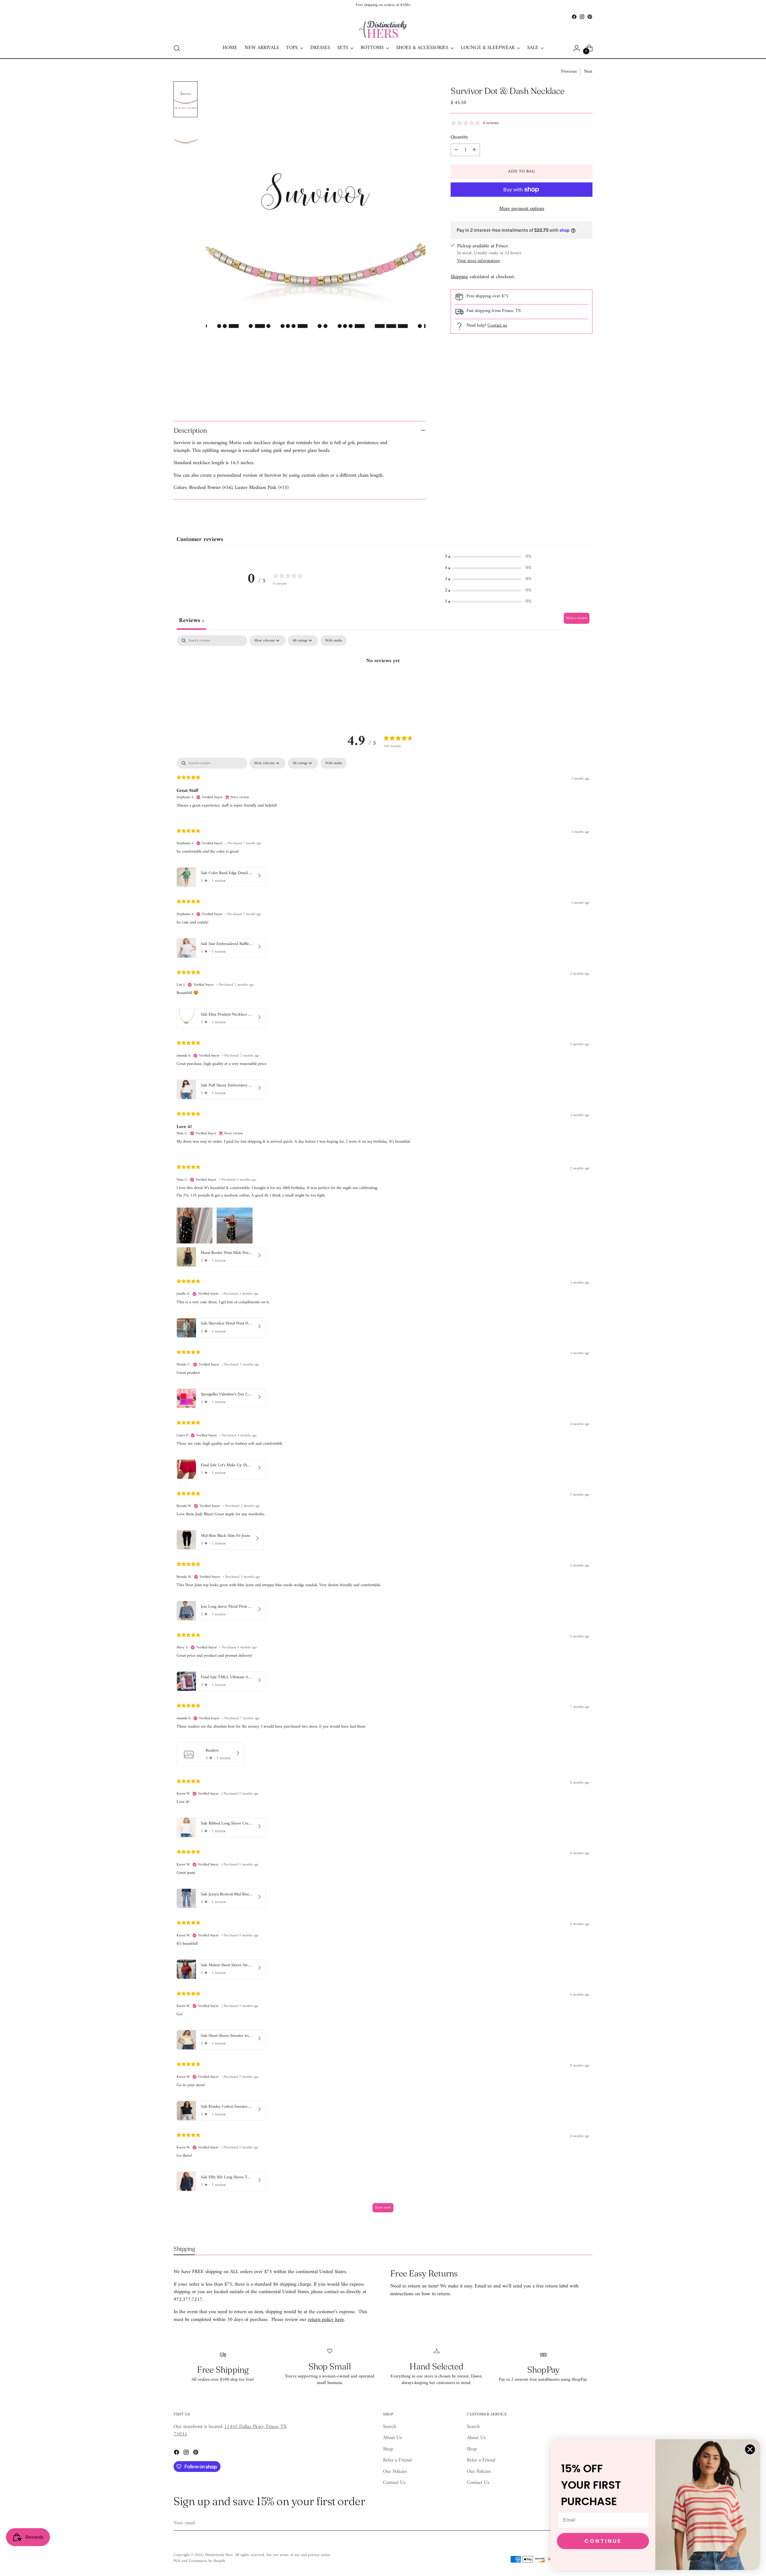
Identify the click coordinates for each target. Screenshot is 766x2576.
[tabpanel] (383, 681)
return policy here (326, 2320)
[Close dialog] (750, 2449)
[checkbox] (334, 641)
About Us (392, 2438)
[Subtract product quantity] (456, 150)
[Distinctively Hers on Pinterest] (590, 17)
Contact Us (394, 2483)
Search (390, 2427)
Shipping (459, 277)
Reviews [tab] (191, 621)
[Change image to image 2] (186, 139)
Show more (383, 2208)
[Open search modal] (177, 48)
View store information (478, 261)
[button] (488, 557)
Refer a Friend (397, 2460)
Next (588, 72)
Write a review (577, 618)
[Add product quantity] (474, 150)
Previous (569, 72)
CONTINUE (603, 2541)
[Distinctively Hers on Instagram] (582, 17)
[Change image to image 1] (186, 99)
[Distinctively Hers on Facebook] (574, 17)
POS (177, 2561)
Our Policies (395, 2472)
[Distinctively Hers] (383, 29)
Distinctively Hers (219, 2555)
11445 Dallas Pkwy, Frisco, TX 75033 (230, 2431)
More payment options (522, 209)
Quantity (459, 138)
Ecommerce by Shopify (207, 2561)
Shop (388, 2449)
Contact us (497, 326)
